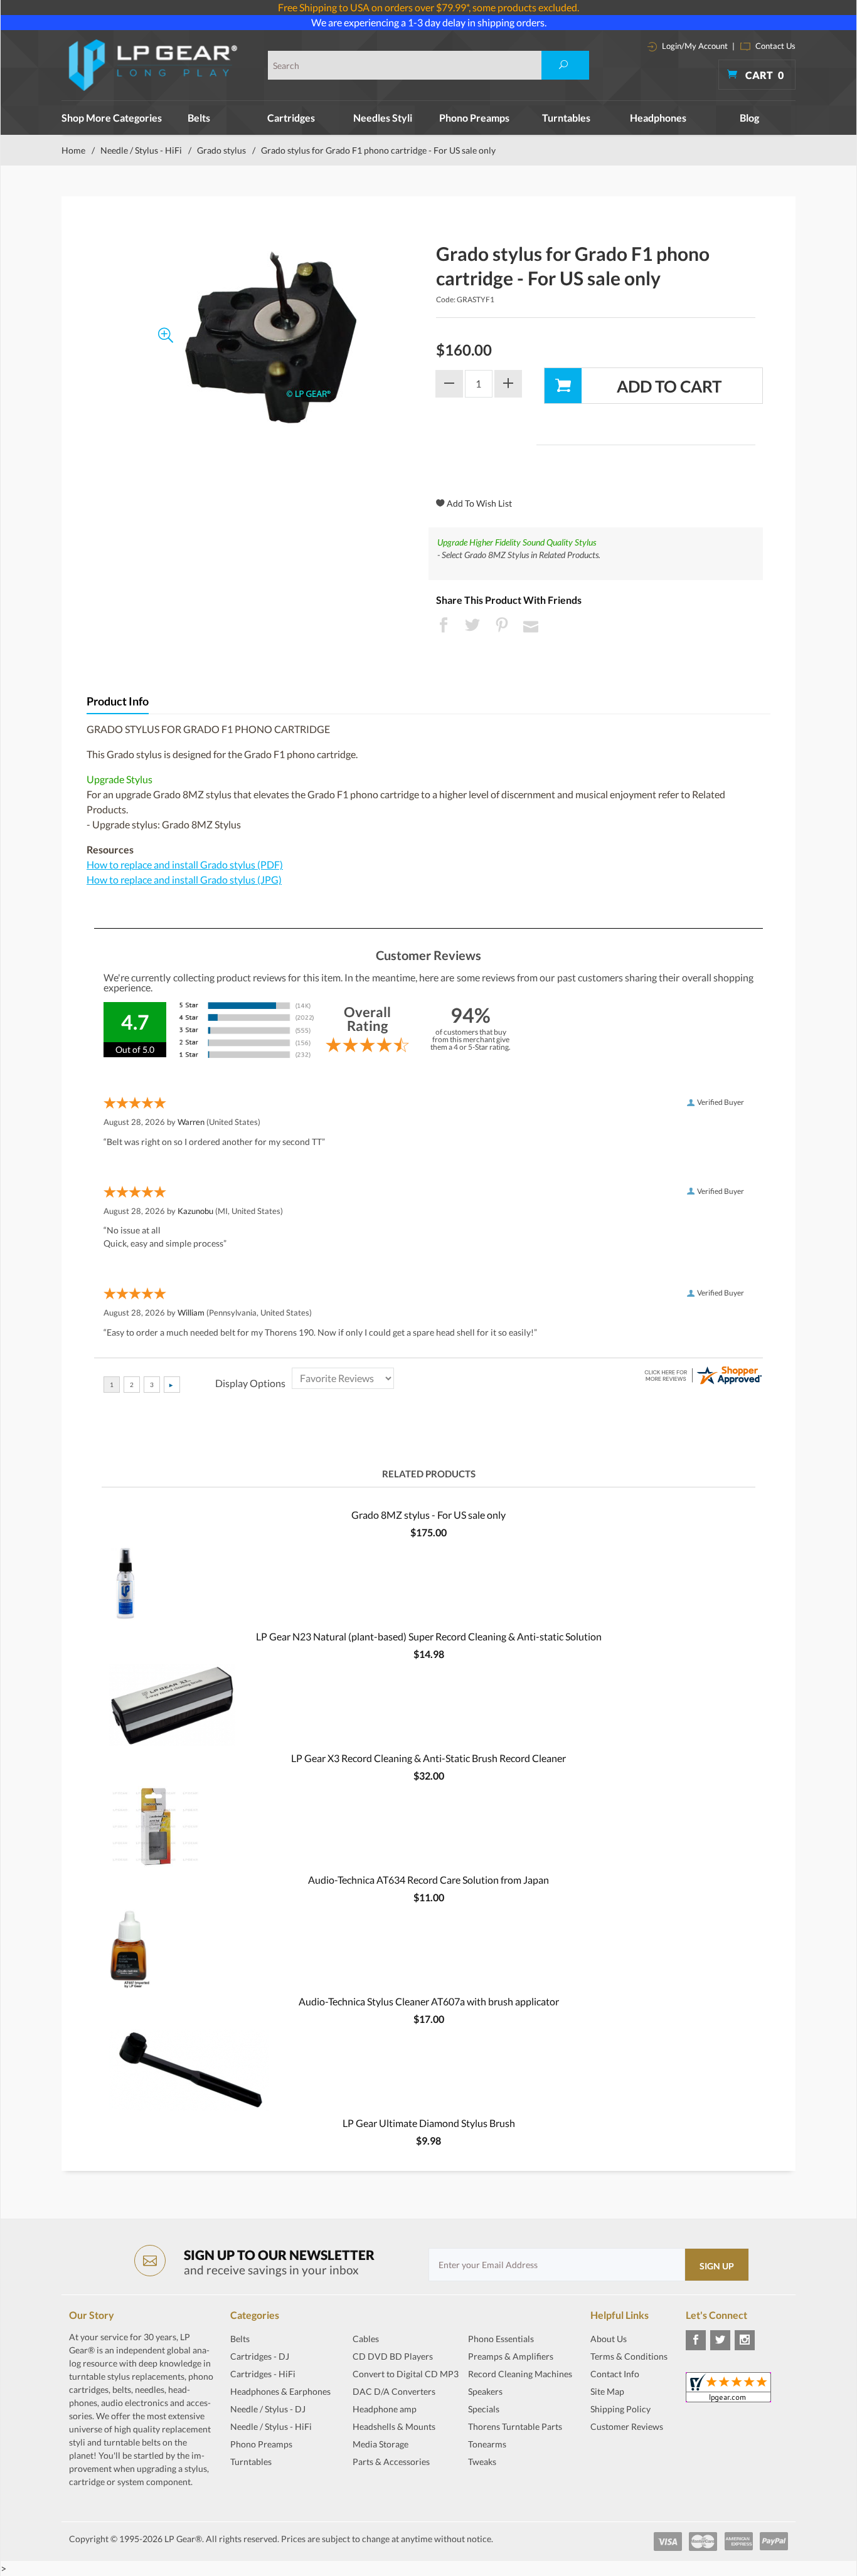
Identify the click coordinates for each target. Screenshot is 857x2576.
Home (73, 150)
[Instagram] (745, 2340)
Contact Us (774, 46)
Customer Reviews (627, 2426)
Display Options (250, 1383)
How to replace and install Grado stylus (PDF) (185, 864)
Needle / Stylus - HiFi (141, 150)
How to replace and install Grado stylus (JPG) (184, 879)
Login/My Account (694, 46)
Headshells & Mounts (394, 2426)
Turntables (566, 118)
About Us (609, 2339)
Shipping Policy (620, 2409)
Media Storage (381, 2444)
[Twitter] (720, 2340)
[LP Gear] (153, 65)
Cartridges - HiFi (263, 2374)
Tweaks (482, 2462)
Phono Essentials (501, 2339)
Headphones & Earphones (280, 2391)
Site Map (607, 2391)
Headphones (658, 118)
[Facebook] (696, 2340)
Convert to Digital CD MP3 (406, 2374)
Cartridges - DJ (260, 2356)
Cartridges (291, 118)
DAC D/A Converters (394, 2391)
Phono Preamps (474, 118)
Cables (366, 2339)
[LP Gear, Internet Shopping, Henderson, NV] (622, 2457)
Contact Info (615, 2374)
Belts (199, 118)
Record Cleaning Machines (520, 2374)
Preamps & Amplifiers (511, 2356)
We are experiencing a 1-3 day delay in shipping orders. (429, 22)
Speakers (485, 2391)
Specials (484, 2409)
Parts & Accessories (391, 2462)
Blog (749, 118)
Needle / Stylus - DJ (268, 2409)
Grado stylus (221, 150)
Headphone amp (385, 2409)
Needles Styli (383, 118)
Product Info (118, 701)
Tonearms (487, 2444)
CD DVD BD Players (393, 2356)
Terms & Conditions (629, 2356)
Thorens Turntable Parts (515, 2426)
